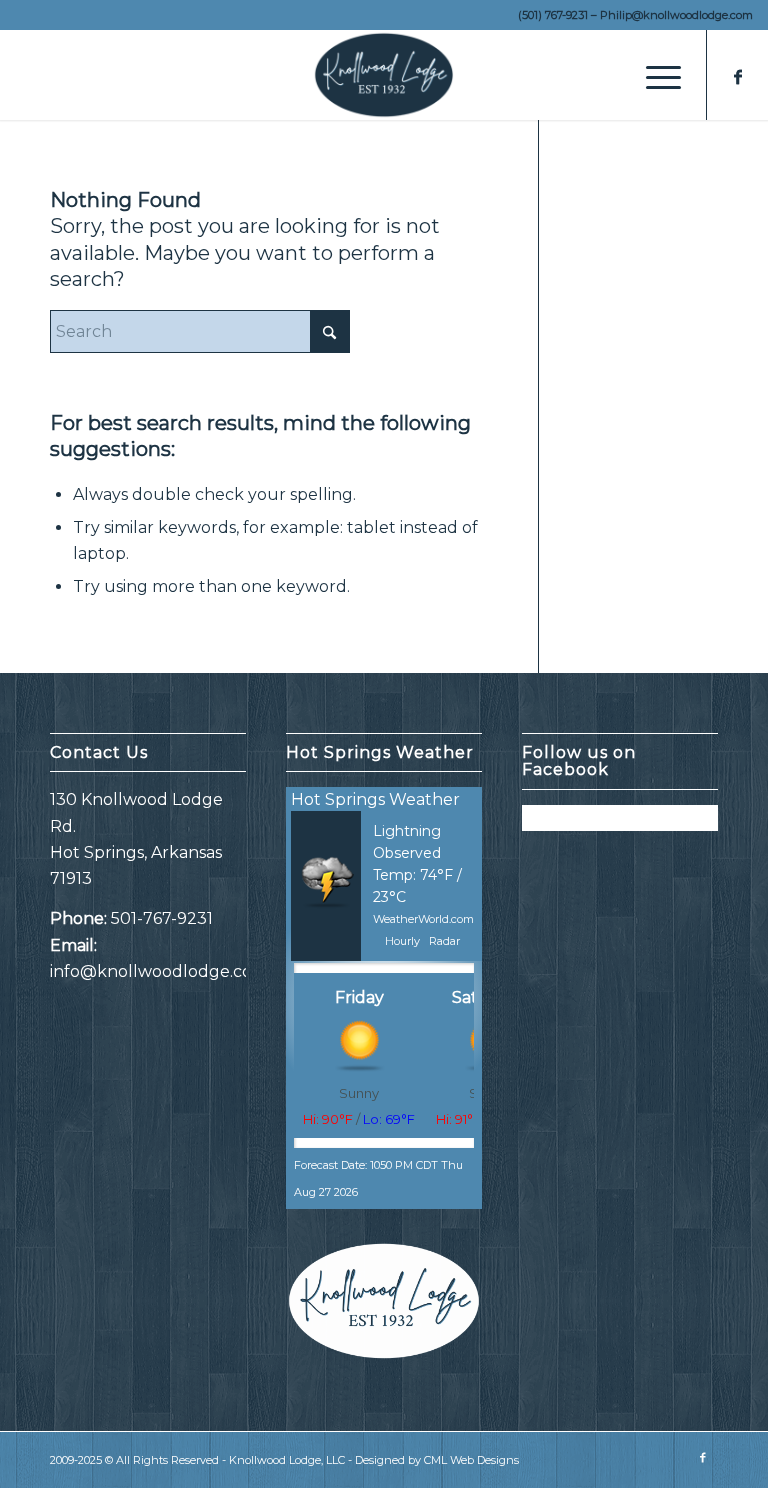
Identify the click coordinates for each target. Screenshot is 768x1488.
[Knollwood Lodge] (384, 75)
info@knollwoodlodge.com (159, 971)
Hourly (402, 941)
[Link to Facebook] (738, 75)
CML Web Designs (471, 1460)
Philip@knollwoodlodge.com (676, 15)
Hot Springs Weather (375, 799)
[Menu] (653, 75)
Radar (444, 941)
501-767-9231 (162, 918)
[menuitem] (653, 75)
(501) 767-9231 (553, 15)
